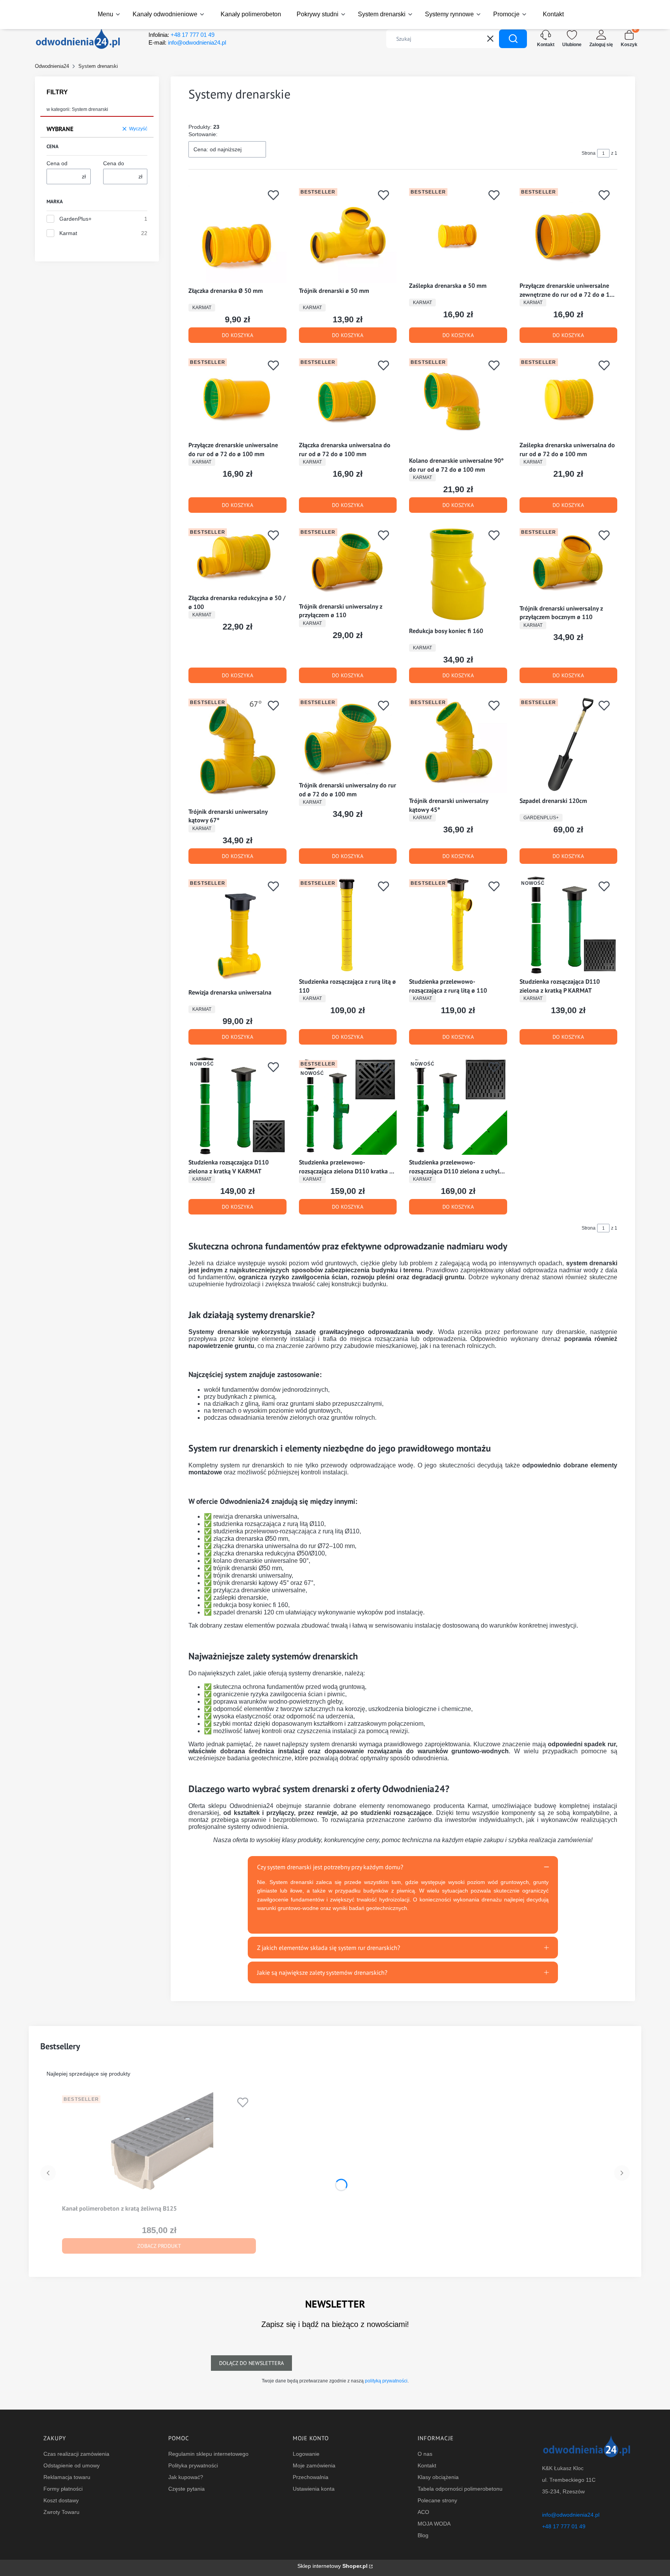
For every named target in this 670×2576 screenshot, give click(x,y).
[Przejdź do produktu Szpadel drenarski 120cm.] (569, 745)
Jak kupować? (186, 2477)
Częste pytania (186, 2489)
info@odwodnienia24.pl (571, 2515)
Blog (423, 2535)
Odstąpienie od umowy (72, 2465)
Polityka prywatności (193, 2465)
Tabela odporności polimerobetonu (460, 2489)
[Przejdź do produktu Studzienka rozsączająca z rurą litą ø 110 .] (348, 925)
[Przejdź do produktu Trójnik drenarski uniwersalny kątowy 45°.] (458, 745)
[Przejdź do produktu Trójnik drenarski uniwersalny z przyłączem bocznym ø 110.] (569, 563)
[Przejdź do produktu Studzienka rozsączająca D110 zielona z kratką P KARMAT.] (569, 925)
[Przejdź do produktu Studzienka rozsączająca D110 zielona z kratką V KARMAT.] (237, 1106)
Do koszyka (237, 335)
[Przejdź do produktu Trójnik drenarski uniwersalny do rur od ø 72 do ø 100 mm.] (348, 737)
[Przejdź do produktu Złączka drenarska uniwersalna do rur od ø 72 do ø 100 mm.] (348, 397)
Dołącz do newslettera (251, 2363)
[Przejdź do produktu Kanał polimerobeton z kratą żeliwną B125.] (159, 2147)
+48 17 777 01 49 (564, 2526)
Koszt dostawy (61, 2500)
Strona (589, 153)
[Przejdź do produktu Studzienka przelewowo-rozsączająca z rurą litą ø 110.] (458, 925)
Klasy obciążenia (438, 2477)
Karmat (68, 233)
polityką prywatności (386, 2381)
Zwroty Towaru (61, 2512)
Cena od (57, 163)
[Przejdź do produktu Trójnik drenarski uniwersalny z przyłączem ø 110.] (348, 562)
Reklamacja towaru (67, 2477)
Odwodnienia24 (52, 66)
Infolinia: (181, 35)
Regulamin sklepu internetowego (208, 2454)
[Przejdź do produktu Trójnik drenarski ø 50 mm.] (348, 234)
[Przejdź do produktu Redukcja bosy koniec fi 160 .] (458, 574)
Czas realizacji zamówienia (76, 2454)
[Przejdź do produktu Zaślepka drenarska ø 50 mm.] (458, 232)
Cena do (114, 163)
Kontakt (427, 2465)
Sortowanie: (203, 134)
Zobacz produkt (159, 2246)
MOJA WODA (434, 2524)
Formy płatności (63, 2489)
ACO (423, 2512)
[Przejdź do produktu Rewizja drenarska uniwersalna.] (237, 931)
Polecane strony (437, 2500)
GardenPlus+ (75, 219)
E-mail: (187, 42)
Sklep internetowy (332, 2566)
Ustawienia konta (314, 2489)
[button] (513, 39)
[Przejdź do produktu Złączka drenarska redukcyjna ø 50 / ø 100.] (237, 558)
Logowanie (306, 2454)
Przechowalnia (311, 2477)
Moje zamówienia (314, 2465)
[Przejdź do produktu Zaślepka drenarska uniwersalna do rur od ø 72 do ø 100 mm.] (569, 397)
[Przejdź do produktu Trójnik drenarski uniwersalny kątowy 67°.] (237, 750)
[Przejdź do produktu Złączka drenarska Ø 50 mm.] (237, 234)
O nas (425, 2454)
